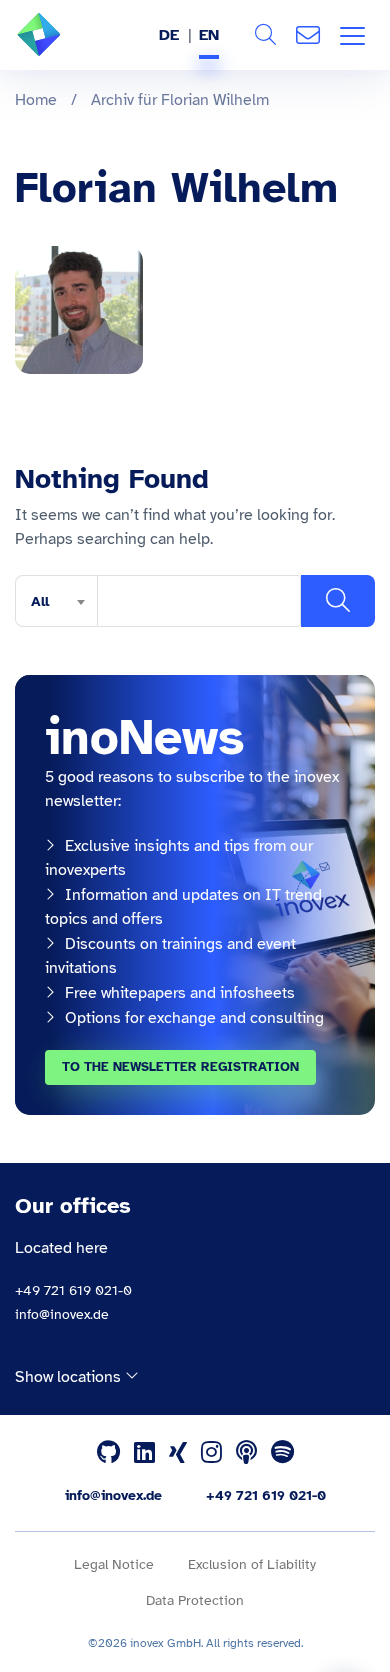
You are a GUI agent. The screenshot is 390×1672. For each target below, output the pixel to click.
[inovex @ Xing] (178, 1453)
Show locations (70, 1376)
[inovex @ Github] (108, 1453)
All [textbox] (40, 601)
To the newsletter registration (180, 1067)
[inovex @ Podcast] (246, 1453)
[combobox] (56, 601)
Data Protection (195, 1600)
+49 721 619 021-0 (73, 1290)
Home (36, 100)
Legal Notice (114, 1564)
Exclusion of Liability (252, 1564)
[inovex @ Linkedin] (144, 1453)
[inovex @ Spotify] (282, 1453)
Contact (308, 35)
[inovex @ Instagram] (211, 1453)
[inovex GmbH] (69, 51)
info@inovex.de (62, 1314)
